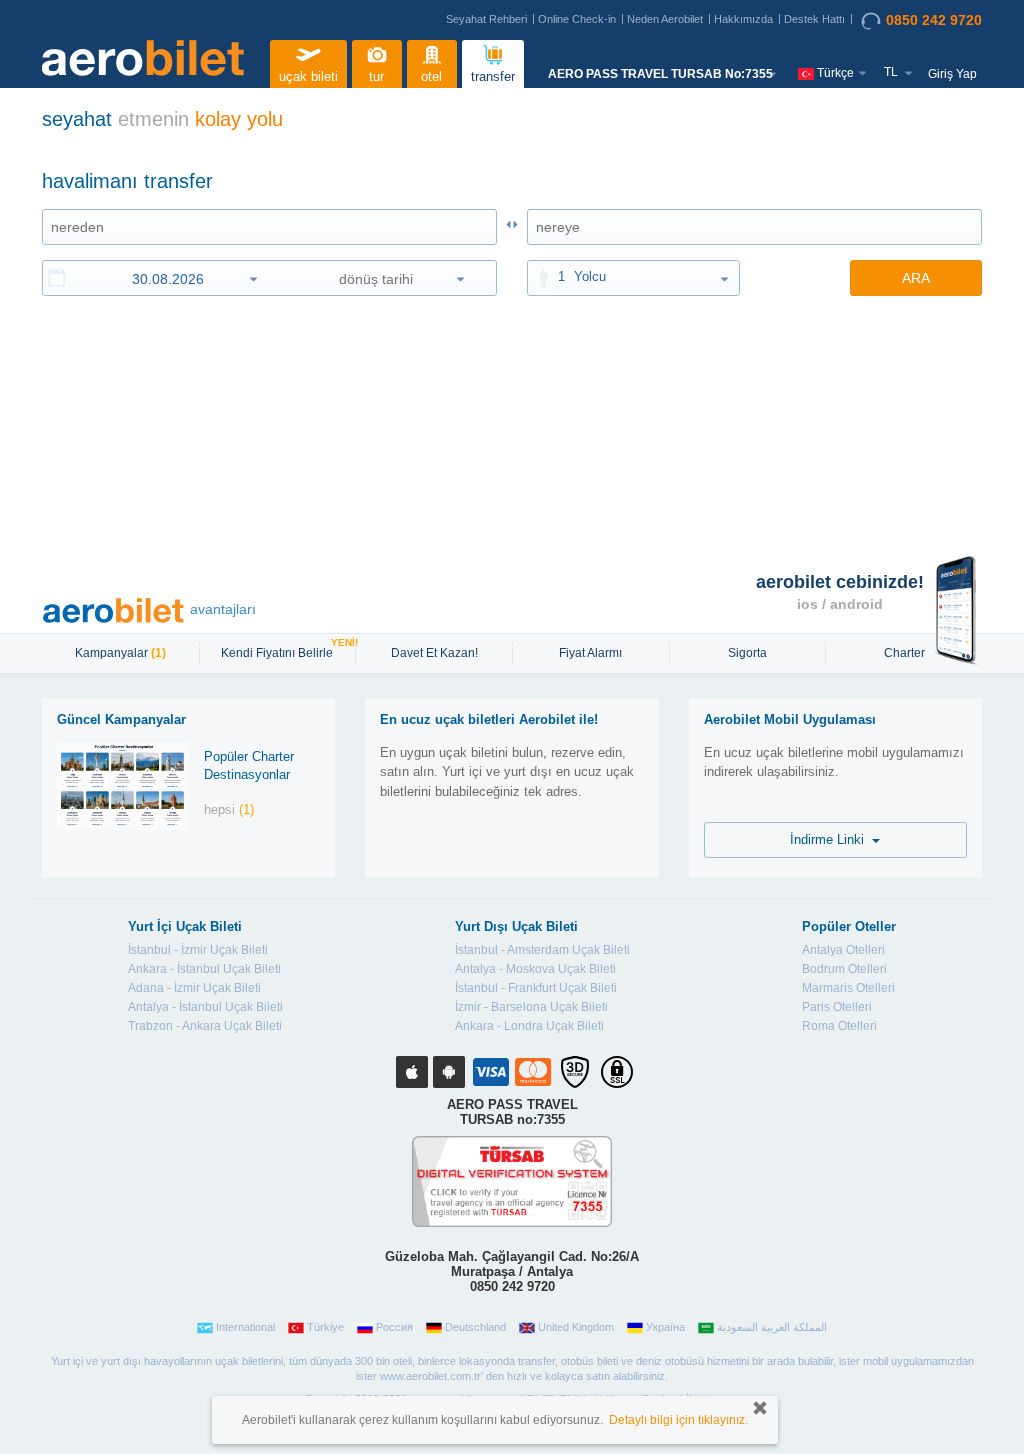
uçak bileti (308, 76)
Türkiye (325, 1327)
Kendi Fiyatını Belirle (279, 651)
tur (376, 76)
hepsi (229, 809)
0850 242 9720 (934, 20)
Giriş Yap (952, 74)
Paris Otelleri (837, 1007)
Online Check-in (577, 19)
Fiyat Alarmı (590, 653)
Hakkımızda (743, 19)
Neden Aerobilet (665, 19)
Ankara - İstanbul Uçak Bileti (204, 969)
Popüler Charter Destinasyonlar (249, 766)
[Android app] (449, 1072)
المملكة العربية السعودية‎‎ (772, 1327)
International (245, 1327)
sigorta (747, 653)
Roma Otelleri (839, 1026)
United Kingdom (576, 1327)
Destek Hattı (814, 19)
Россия (394, 1327)
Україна (665, 1327)
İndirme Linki (831, 839)
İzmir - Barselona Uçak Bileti (531, 1007)
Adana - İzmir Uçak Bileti (194, 988)
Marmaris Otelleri (848, 988)
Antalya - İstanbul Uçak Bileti (205, 1007)
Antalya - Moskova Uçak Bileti (535, 969)
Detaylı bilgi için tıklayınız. (678, 1420)
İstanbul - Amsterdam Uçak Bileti (542, 950)
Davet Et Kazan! (434, 653)
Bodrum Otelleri (844, 969)
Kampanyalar (120, 653)
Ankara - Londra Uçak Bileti (529, 1026)
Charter (904, 653)
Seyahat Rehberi (486, 19)
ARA (916, 278)
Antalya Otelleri (843, 950)
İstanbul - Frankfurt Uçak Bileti (536, 988)
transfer (493, 76)
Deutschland (475, 1327)
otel (431, 76)
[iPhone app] (412, 1072)
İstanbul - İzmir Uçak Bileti (198, 950)
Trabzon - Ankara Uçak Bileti (205, 1026)
